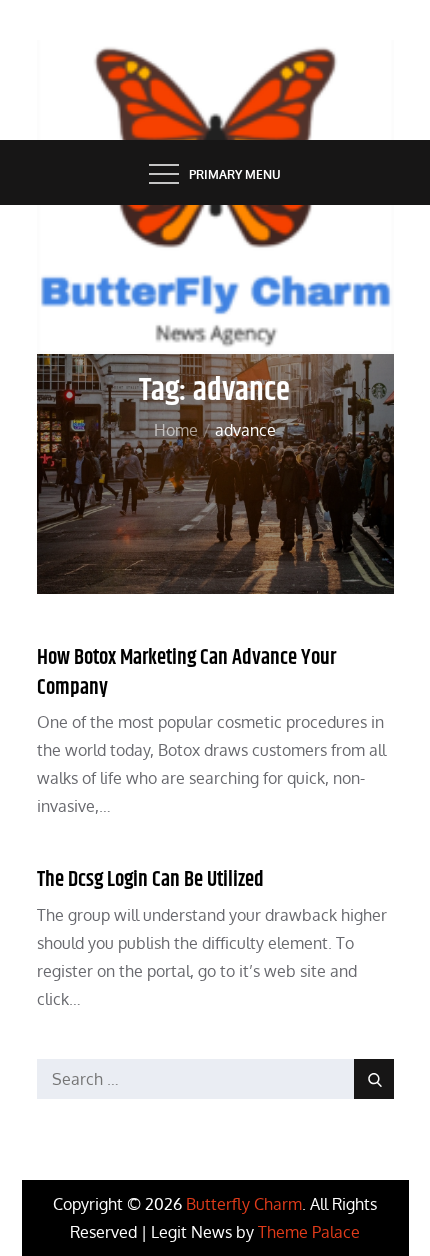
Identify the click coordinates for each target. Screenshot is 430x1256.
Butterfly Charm (244, 1204)
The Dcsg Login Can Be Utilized (150, 880)
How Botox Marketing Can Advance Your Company (186, 672)
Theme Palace (309, 1232)
